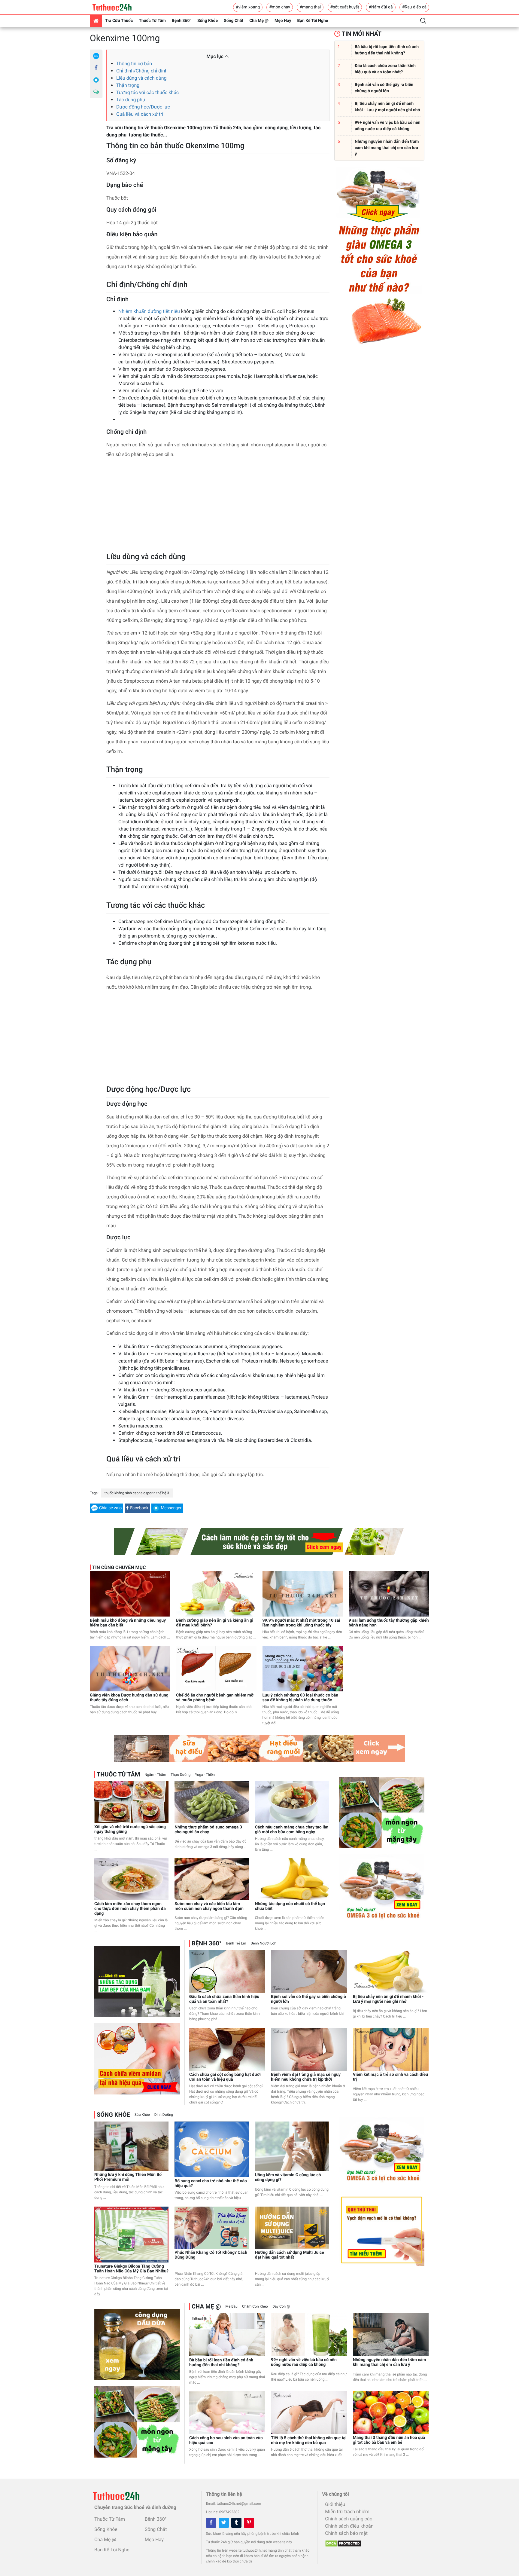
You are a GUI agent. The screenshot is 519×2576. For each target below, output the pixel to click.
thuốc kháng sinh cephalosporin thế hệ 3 (137, 1493)
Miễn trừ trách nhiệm (347, 2512)
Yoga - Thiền (205, 1775)
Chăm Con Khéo (255, 2306)
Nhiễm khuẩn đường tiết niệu (149, 311)
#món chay (279, 7)
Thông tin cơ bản (134, 64)
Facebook (139, 1508)
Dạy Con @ (281, 2306)
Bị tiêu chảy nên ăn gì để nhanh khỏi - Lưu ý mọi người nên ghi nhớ (388, 1999)
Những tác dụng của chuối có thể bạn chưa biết (290, 1906)
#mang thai (310, 7)
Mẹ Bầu (231, 2306)
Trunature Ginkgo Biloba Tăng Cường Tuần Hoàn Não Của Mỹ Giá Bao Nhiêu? (131, 2269)
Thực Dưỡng (181, 1775)
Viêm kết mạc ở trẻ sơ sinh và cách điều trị (390, 2077)
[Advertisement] (218, 507)
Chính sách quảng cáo (349, 2519)
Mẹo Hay (283, 21)
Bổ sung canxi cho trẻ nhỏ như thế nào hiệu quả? (211, 2183)
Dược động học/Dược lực (143, 107)
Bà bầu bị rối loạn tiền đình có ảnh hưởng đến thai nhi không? (221, 2363)
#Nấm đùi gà (381, 7)
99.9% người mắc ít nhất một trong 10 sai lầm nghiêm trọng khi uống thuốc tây (301, 1623)
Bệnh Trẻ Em (236, 1943)
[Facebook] (96, 68)
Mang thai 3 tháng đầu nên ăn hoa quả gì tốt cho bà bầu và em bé (389, 2440)
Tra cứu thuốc (119, 21)
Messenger (171, 1508)
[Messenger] (96, 80)
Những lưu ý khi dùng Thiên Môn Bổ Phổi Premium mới (128, 2177)
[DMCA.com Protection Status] (342, 2542)
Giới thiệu (335, 2504)
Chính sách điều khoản (349, 2526)
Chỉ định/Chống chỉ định (142, 71)
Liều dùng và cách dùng (141, 78)
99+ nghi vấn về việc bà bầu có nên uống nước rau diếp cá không (304, 2362)
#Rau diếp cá (414, 7)
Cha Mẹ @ (259, 21)
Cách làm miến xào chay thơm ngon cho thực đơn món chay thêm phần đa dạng (130, 1909)
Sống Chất (234, 21)
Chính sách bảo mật (346, 2533)
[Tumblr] (236, 2523)
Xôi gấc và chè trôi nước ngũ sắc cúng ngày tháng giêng (130, 1829)
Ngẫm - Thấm (155, 1775)
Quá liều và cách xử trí (140, 114)
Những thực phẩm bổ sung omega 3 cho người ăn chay (208, 1830)
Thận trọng (128, 85)
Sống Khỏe (208, 21)
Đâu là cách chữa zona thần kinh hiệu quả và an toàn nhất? (224, 1999)
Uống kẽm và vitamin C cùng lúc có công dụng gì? (288, 2177)
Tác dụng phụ (131, 100)
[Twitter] (224, 2523)
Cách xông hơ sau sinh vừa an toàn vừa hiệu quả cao (226, 2440)
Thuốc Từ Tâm (152, 21)
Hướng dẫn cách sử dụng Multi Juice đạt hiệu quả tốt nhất (290, 2255)
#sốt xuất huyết (345, 7)
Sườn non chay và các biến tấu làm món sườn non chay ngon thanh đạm (209, 1906)
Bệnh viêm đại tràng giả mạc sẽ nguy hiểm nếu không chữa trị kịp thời (306, 2077)
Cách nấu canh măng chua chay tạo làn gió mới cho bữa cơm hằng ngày (292, 1830)
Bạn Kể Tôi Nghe (313, 21)
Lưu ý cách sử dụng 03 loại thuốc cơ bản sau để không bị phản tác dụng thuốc (300, 1698)
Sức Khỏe (142, 2115)
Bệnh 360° (182, 21)
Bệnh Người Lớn (264, 1943)
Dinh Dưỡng (164, 2115)
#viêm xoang (248, 7)
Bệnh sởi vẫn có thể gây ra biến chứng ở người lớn (308, 1999)
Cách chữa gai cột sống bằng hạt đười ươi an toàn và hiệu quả (225, 2077)
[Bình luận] (96, 92)
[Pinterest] (249, 2523)
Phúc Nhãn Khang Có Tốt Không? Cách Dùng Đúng (211, 2255)
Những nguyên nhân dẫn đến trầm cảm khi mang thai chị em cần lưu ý (390, 2362)
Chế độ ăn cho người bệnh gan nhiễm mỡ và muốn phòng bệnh (215, 1698)
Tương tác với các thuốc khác (147, 92)
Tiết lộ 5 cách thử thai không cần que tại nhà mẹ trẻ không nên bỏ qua (309, 2440)
